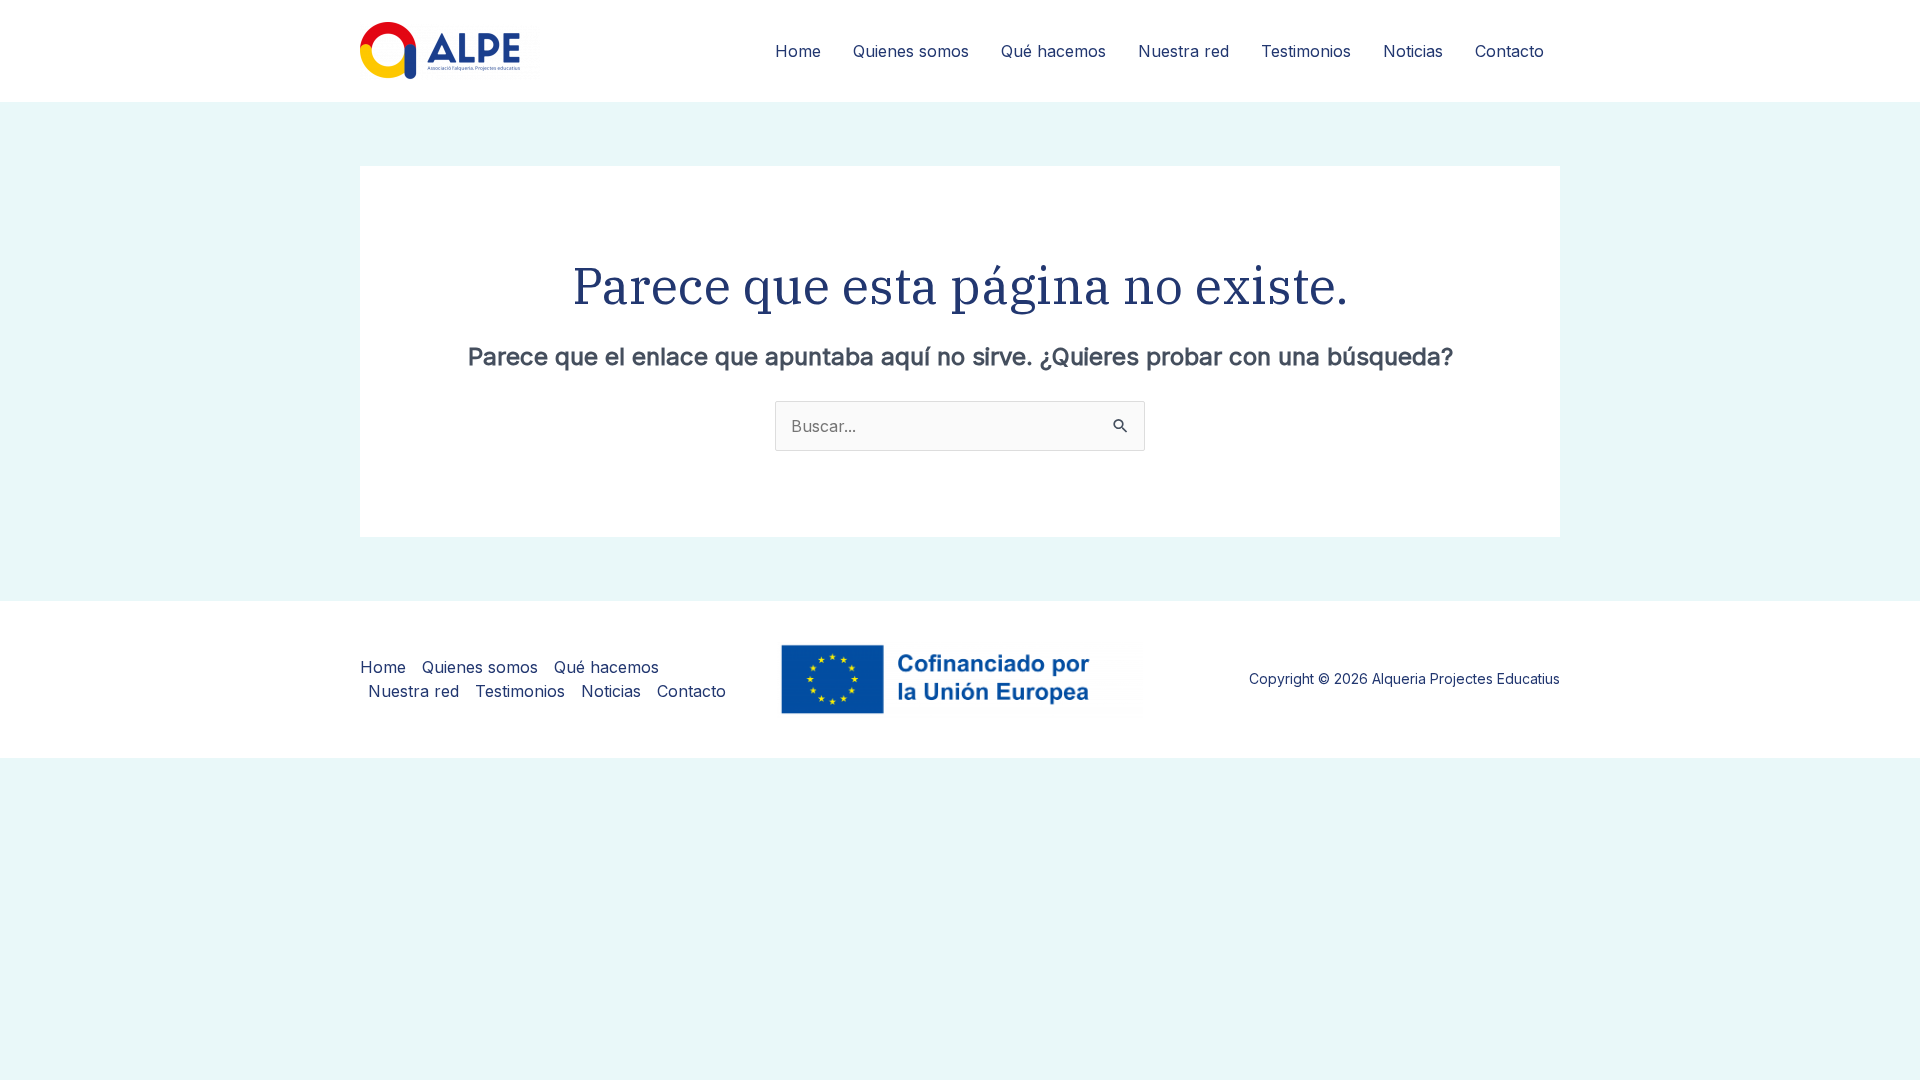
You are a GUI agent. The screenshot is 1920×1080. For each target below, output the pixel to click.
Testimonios (1306, 51)
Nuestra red (1183, 51)
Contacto (1509, 51)
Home (798, 51)
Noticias (1413, 51)
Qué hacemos (1053, 51)
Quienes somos (911, 51)
